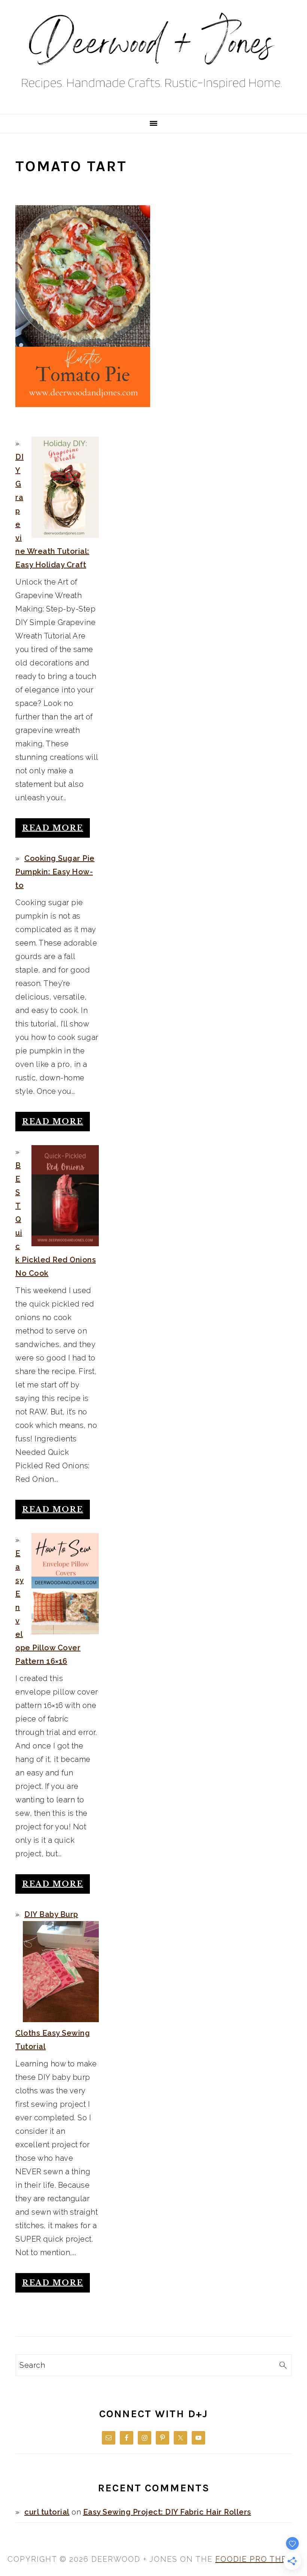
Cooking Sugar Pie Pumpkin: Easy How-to (55, 872)
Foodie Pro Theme (257, 2559)
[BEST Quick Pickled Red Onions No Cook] (65, 1196)
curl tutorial (47, 2512)
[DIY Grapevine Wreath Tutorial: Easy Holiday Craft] (65, 487)
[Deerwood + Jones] (153, 104)
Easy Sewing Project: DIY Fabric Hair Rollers (167, 2512)
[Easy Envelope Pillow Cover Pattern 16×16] (65, 1584)
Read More (53, 828)
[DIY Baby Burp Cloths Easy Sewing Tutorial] (61, 1972)
